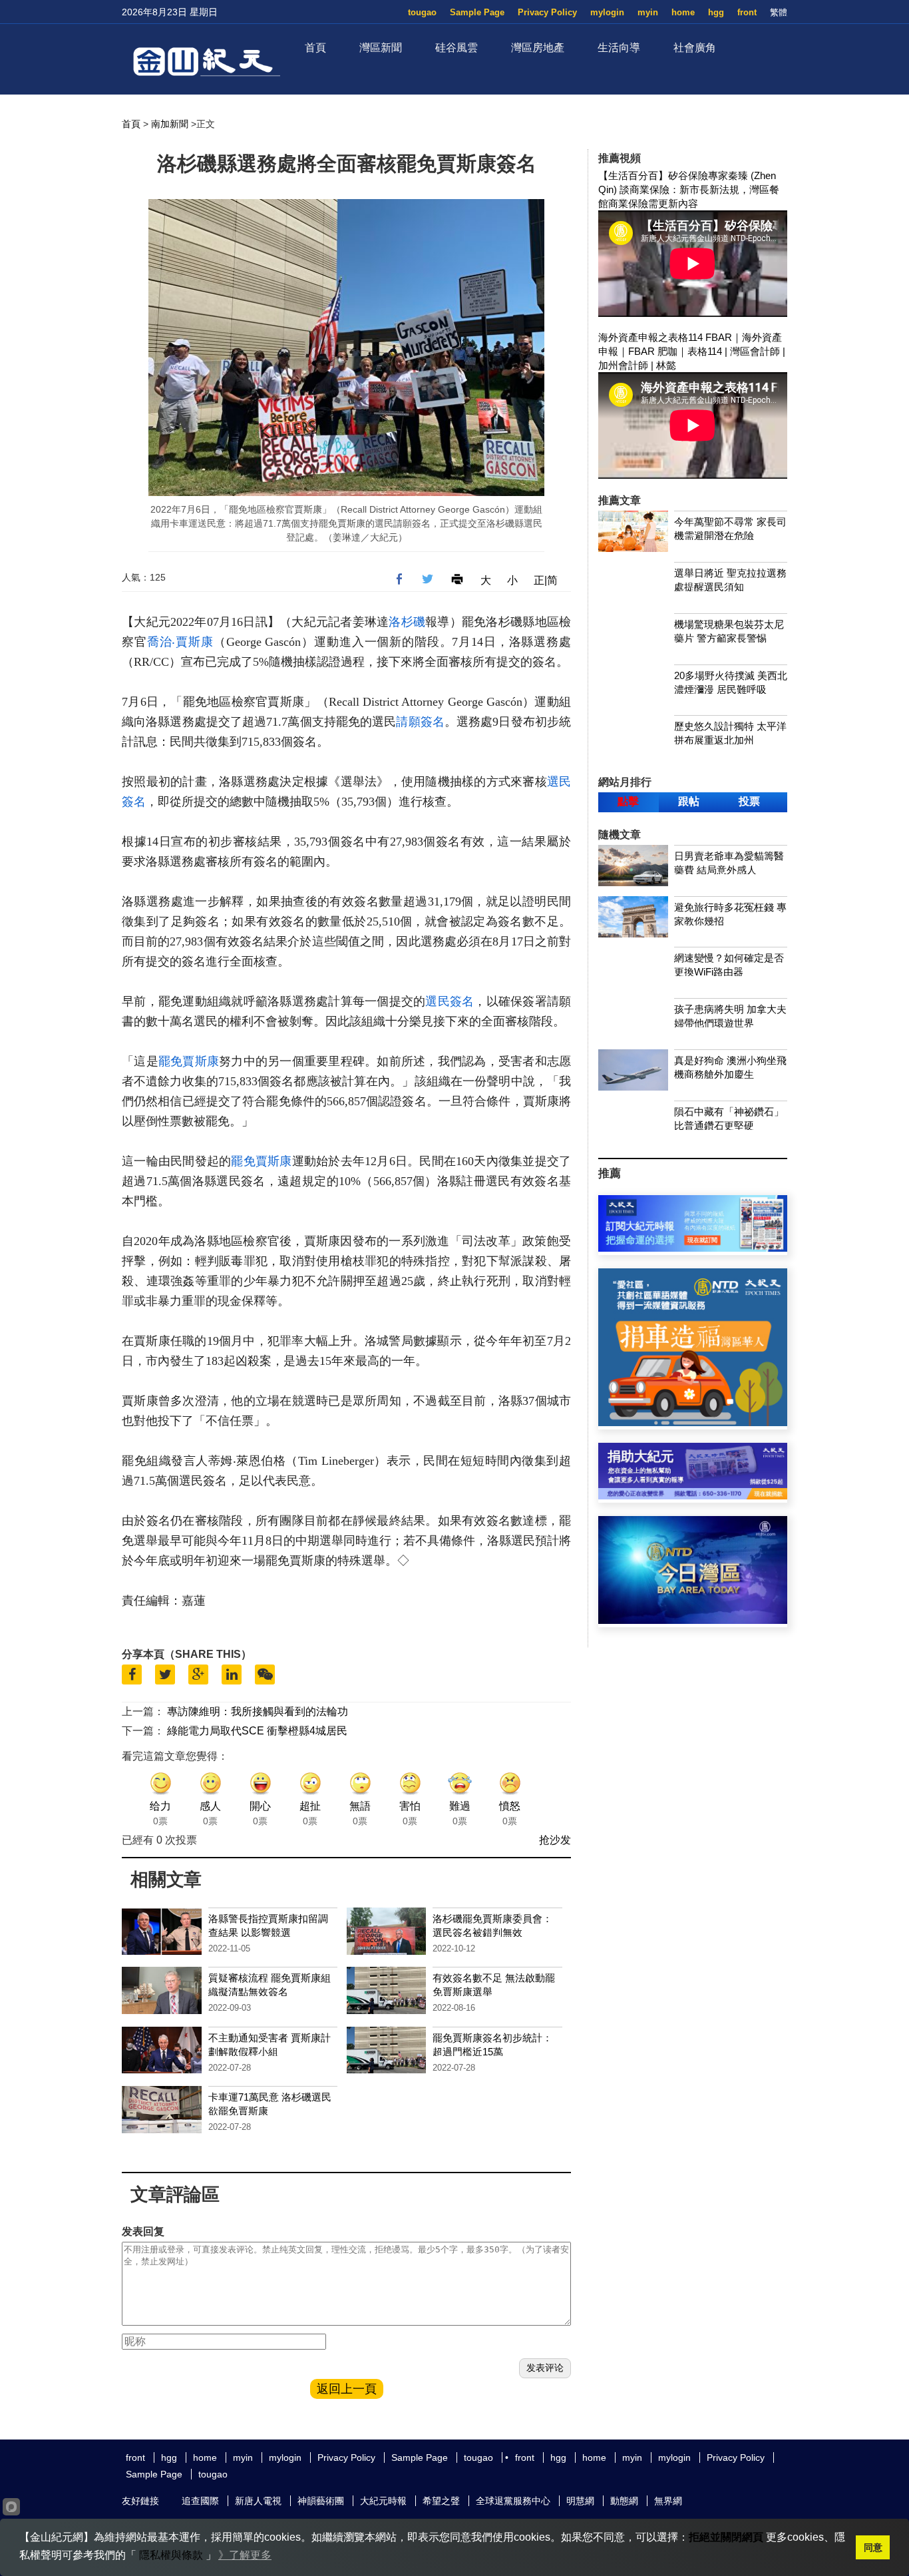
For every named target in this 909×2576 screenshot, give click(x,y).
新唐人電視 (258, 2501)
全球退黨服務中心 (513, 2501)
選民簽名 (450, 1001)
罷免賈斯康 (189, 1061)
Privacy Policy (547, 12)
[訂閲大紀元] (693, 1248)
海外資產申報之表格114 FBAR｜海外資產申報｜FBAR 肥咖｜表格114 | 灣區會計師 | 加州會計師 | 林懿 (692, 351)
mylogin (607, 12)
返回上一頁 (347, 2389)
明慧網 (580, 2501)
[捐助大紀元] (693, 1496)
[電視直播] (693, 1620)
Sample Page (477, 12)
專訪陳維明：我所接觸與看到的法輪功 (258, 1711)
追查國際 (200, 2501)
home (683, 12)
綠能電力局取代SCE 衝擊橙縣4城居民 (257, 1731)
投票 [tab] (749, 801)
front (747, 12)
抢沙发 (555, 1840)
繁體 (779, 12)
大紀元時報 (383, 2501)
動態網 (624, 2501)
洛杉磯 (407, 622)
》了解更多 (245, 2555)
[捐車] (693, 1422)
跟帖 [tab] (689, 801)
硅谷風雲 (456, 48)
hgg (716, 12)
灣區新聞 (381, 48)
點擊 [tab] (628, 801)
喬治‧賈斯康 (180, 642)
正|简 (546, 580)
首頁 (315, 48)
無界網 (668, 2501)
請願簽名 (420, 722)
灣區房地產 (538, 48)
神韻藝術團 (321, 2501)
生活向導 (619, 48)
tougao (422, 12)
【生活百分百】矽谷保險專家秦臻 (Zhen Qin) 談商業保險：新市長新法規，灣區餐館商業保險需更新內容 (689, 189)
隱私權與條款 (171, 2555)
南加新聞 (170, 124)
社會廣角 (695, 48)
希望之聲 (441, 2501)
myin (648, 12)
